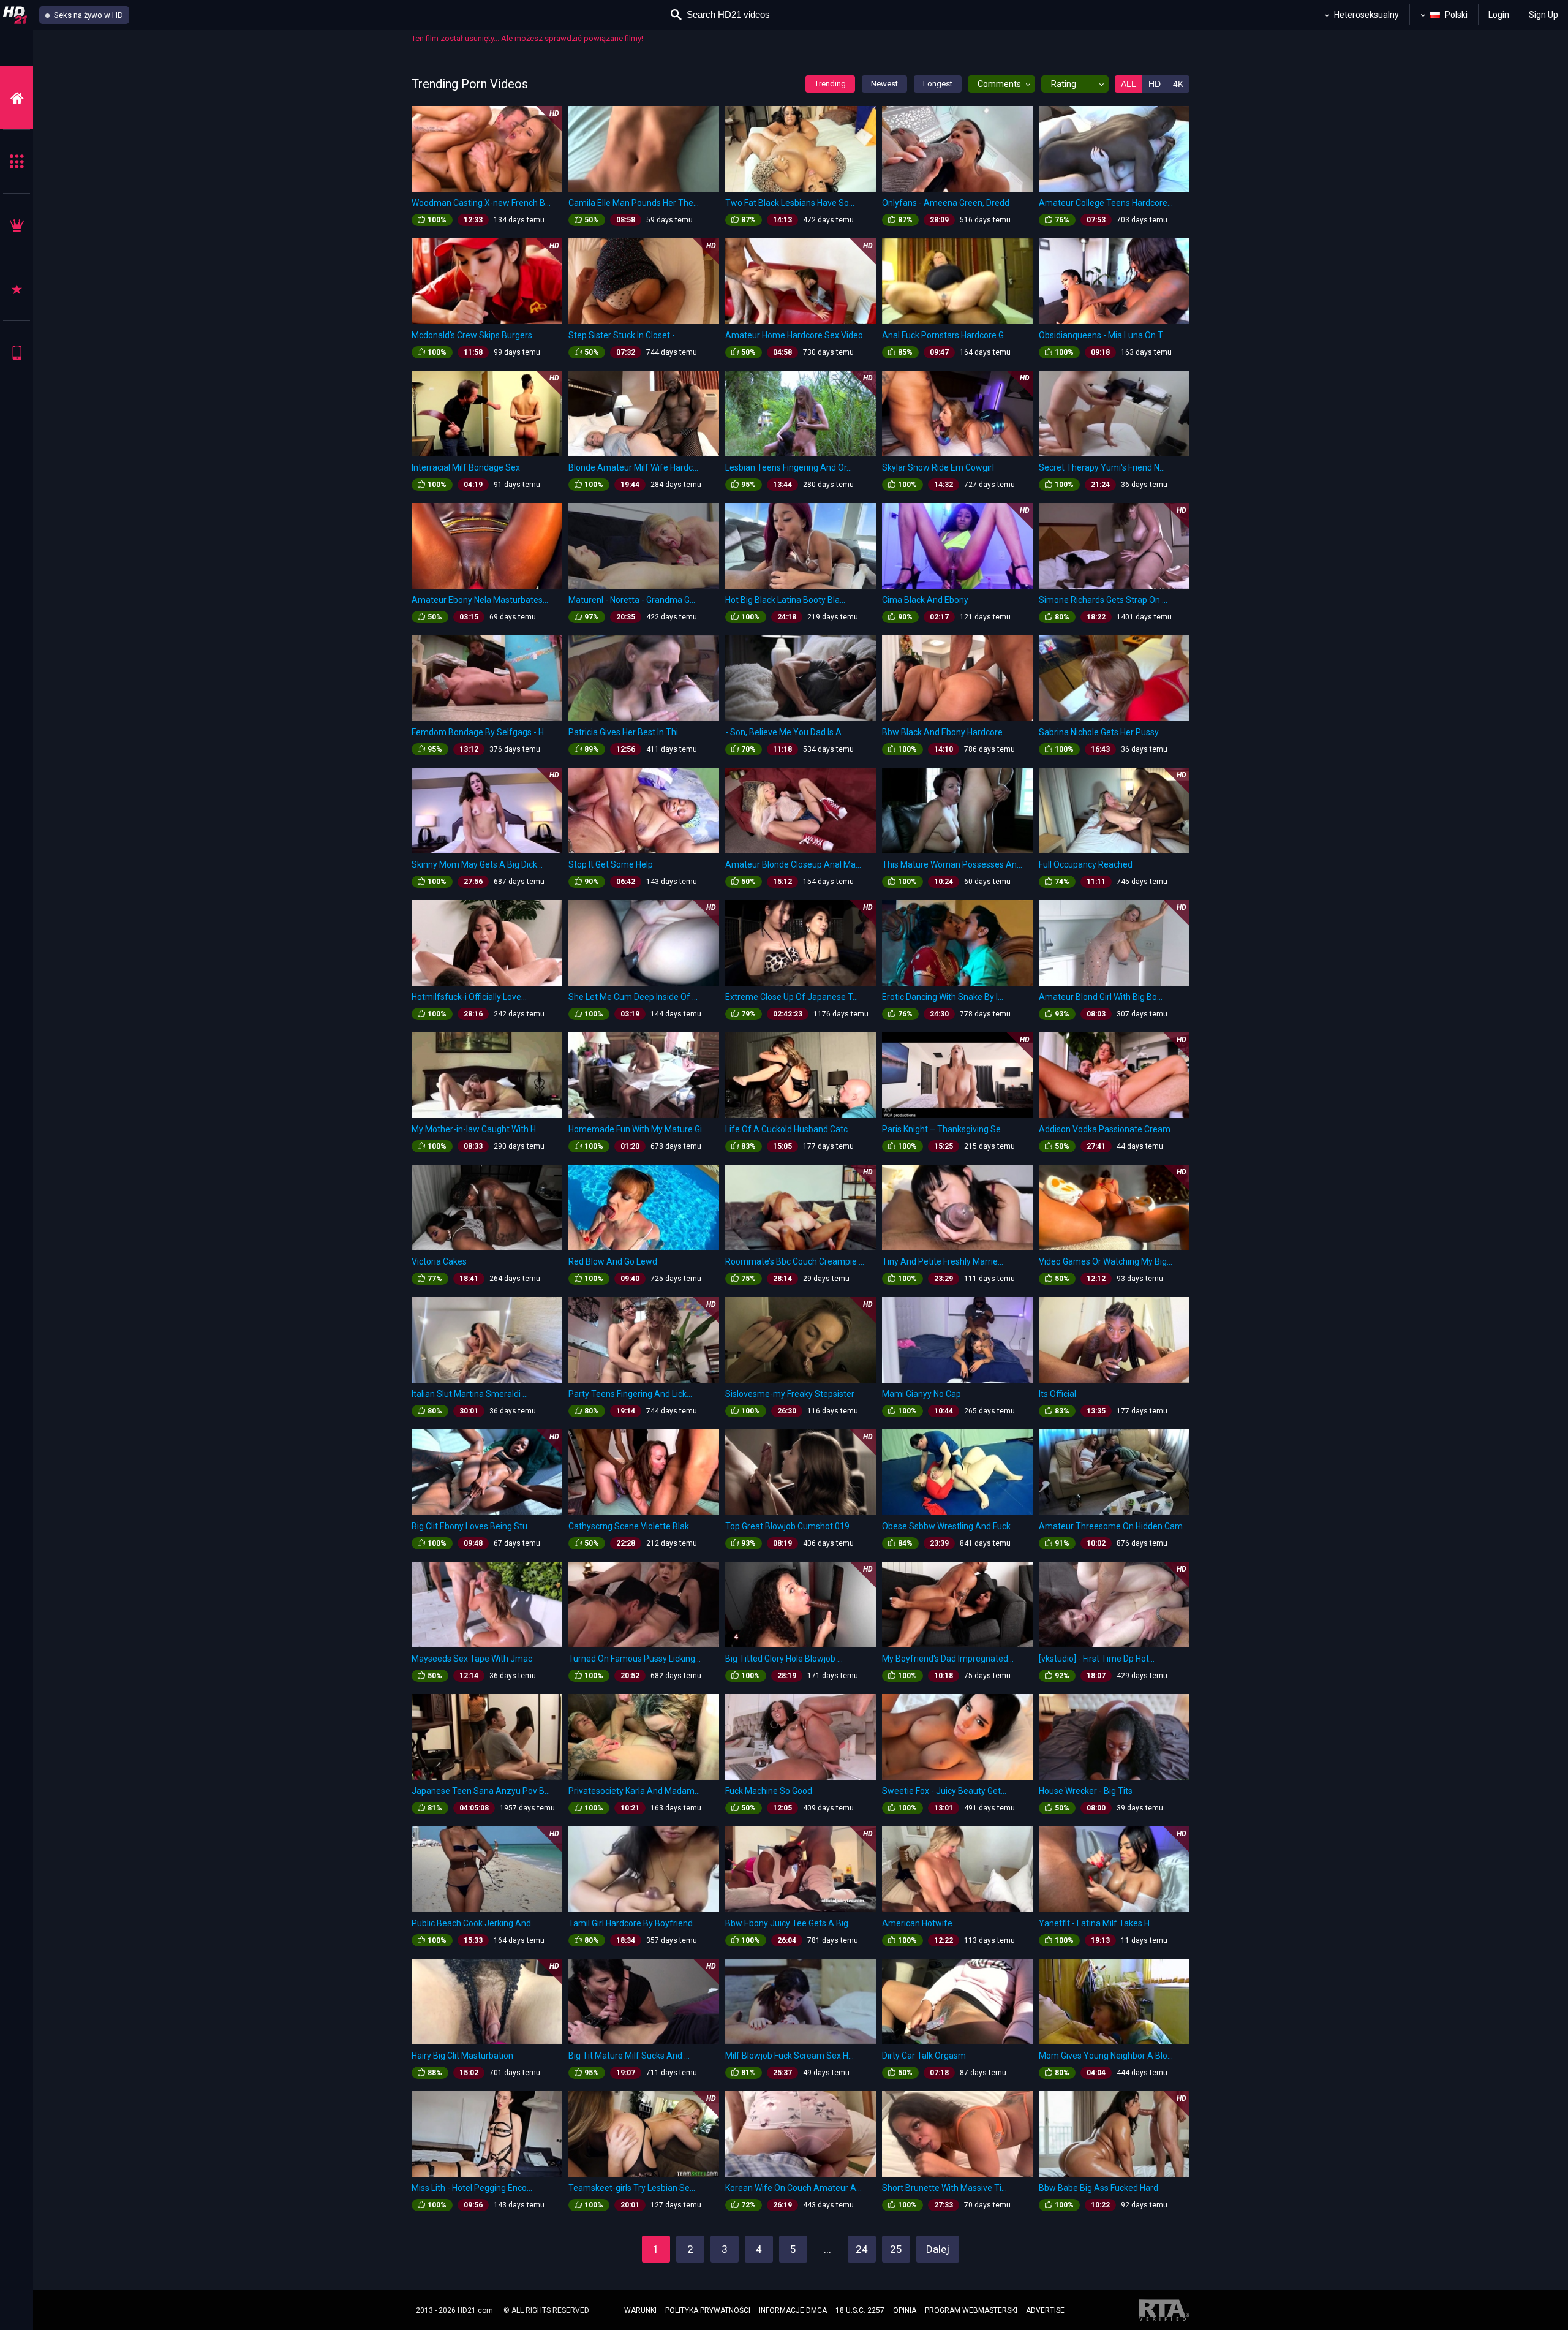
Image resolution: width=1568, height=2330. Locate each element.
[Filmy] (17, 98)
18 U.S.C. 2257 (860, 2310)
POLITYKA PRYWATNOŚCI (708, 2310)
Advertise (1045, 2310)
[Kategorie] (17, 161)
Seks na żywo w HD (88, 15)
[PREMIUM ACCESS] (17, 225)
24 (862, 2249)
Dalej (938, 2249)
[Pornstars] (17, 289)
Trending (830, 84)
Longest (938, 84)
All (1129, 84)
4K (1178, 84)
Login (1499, 15)
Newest (884, 84)
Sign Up (1543, 15)
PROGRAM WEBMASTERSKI (971, 2310)
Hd (1155, 84)
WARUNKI (640, 2310)
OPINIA (905, 2310)
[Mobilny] (17, 353)
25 (896, 2249)
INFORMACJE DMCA (793, 2310)
